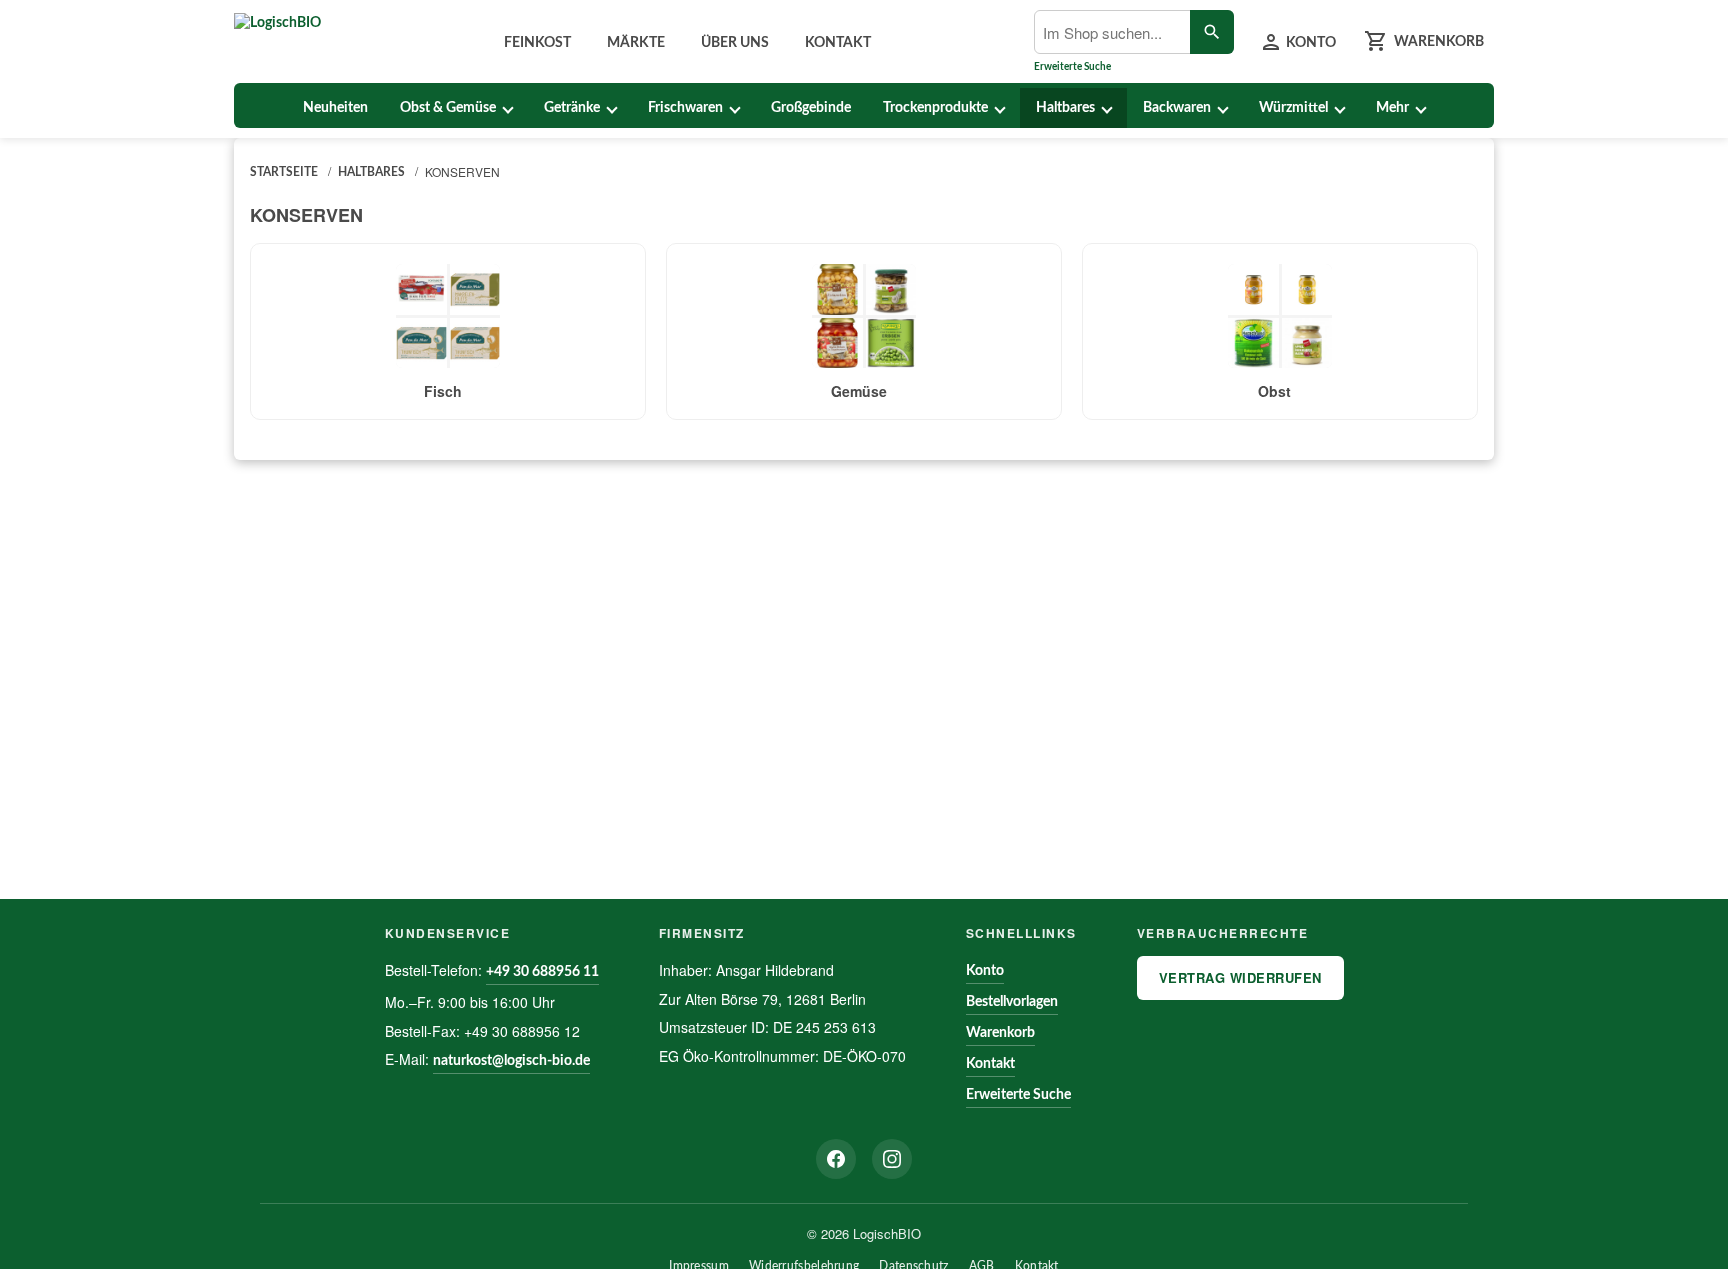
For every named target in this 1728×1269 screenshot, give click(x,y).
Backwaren (1177, 108)
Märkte (636, 43)
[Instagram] (892, 1159)
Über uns (735, 43)
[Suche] (1212, 32)
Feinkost (537, 43)
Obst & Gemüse (448, 108)
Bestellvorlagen (1012, 1002)
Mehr (1392, 108)
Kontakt (838, 43)
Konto (985, 971)
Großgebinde (811, 108)
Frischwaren (685, 108)
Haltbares (1065, 108)
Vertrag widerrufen (1240, 977)
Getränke (572, 108)
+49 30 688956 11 (542, 972)
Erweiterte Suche (1072, 67)
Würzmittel (1293, 108)
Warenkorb (1000, 1033)
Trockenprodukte (935, 108)
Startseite (284, 172)
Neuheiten (335, 108)
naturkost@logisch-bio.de (511, 1061)
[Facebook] (836, 1159)
